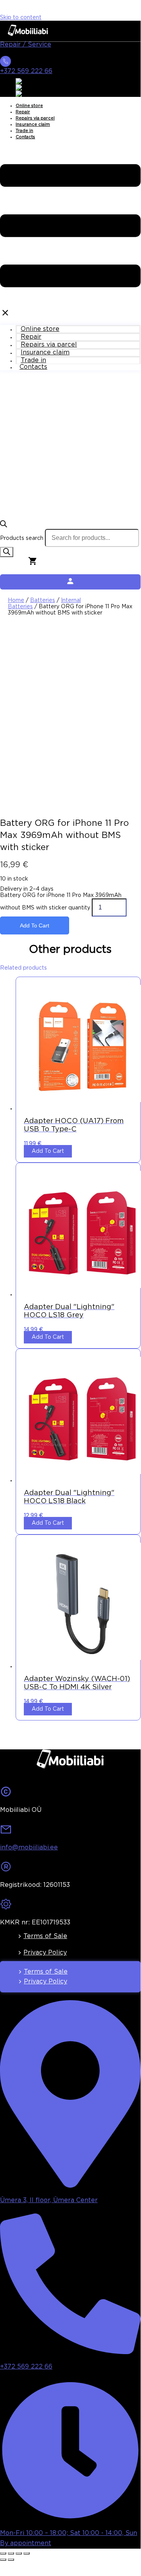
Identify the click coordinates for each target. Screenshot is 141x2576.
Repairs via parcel (35, 118)
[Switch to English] (28, 81)
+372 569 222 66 (26, 71)
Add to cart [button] (48, 1151)
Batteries (43, 600)
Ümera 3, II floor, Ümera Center (49, 2200)
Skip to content (21, 18)
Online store (29, 106)
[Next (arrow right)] (11, 2560)
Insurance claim (33, 125)
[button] (70, 232)
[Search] (7, 552)
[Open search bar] (4, 526)
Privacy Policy (45, 1953)
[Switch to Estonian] (30, 88)
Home (16, 600)
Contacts (25, 137)
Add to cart (35, 925)
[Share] (19, 2553)
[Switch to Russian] (29, 94)
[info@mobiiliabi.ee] (6, 1832)
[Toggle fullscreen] (11, 2553)
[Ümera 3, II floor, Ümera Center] (70, 2185)
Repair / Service (26, 45)
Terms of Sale (45, 1936)
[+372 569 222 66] (5, 64)
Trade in (24, 131)
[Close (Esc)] (27, 2553)
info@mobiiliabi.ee (29, 1848)
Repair (23, 112)
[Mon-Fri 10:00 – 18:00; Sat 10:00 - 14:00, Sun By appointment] (70, 2518)
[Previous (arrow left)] (3, 2560)
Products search (22, 538)
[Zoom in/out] (3, 2553)
